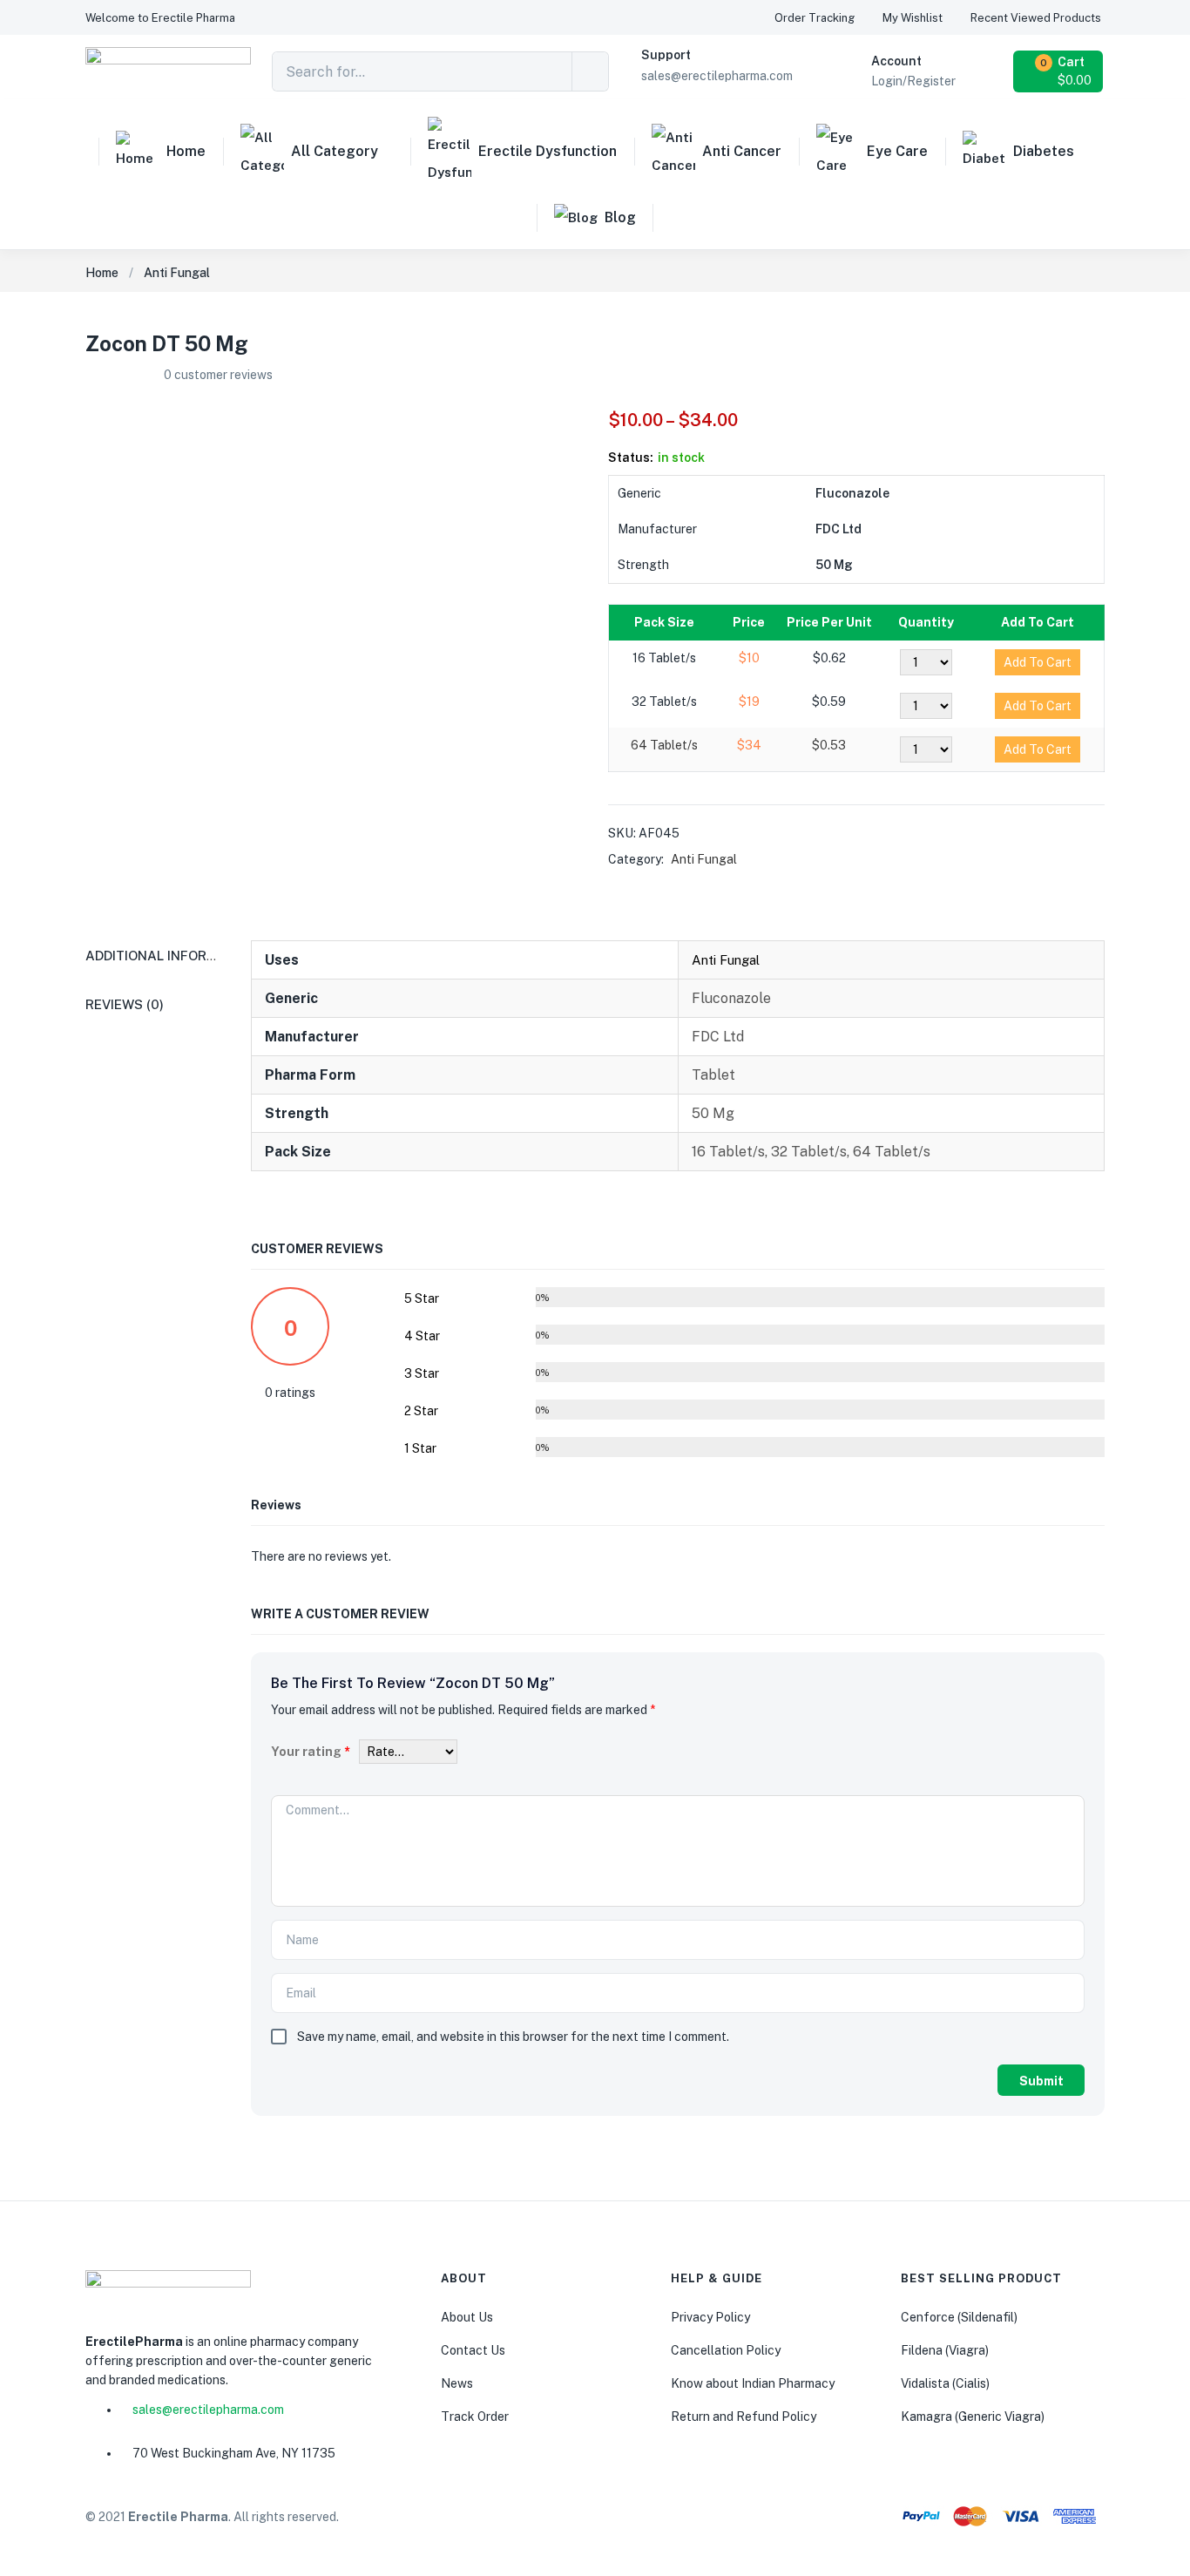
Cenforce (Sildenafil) (959, 2317)
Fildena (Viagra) (945, 2350)
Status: (631, 458)
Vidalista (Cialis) (945, 2383)
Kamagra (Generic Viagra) (973, 2417)
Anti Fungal (177, 273)
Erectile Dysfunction (548, 151)
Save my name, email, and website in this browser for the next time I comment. (513, 2037)
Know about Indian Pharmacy (753, 2383)
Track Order (475, 2417)
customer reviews (218, 375)
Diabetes (1044, 151)
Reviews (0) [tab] (125, 1004)
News (457, 2383)
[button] (160, 18)
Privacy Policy (710, 2317)
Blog (620, 217)
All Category (335, 151)
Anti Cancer (742, 151)
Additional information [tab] (172, 956)
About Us (467, 2317)
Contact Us (473, 2350)
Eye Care (897, 151)
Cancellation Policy (726, 2350)
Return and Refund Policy (744, 2417)
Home (186, 151)
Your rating (311, 1752)
